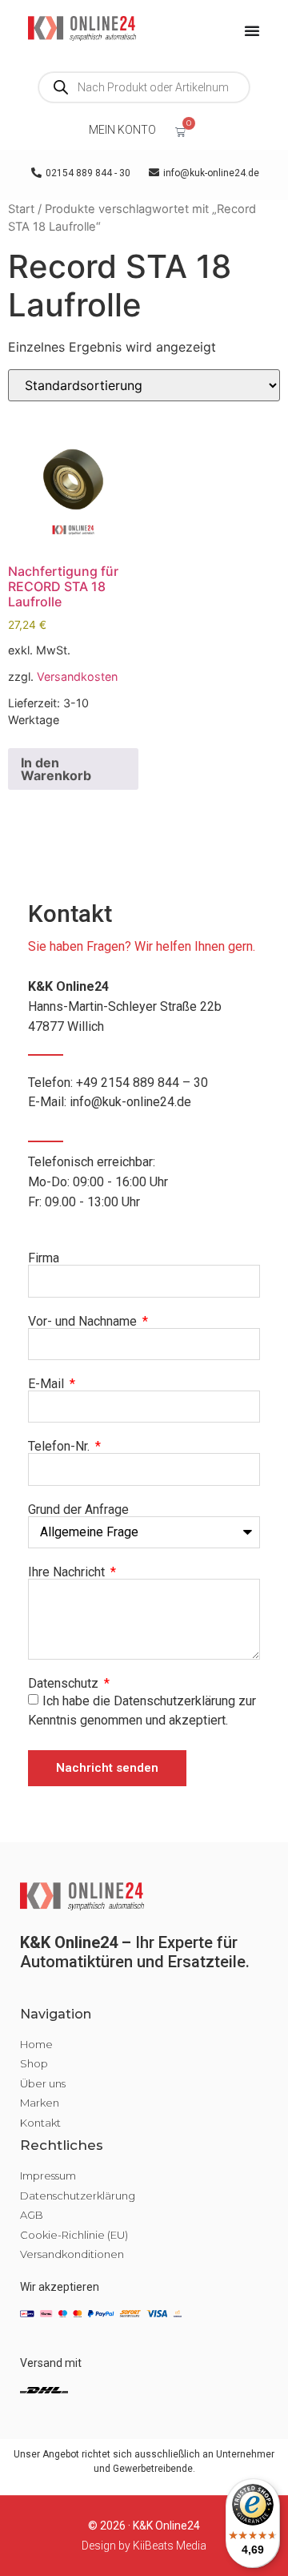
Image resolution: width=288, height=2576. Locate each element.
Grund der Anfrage (78, 1510)
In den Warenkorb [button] (56, 769)
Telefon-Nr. (60, 1447)
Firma (44, 1258)
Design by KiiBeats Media (144, 2546)
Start (21, 209)
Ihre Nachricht (68, 1572)
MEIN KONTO (122, 130)
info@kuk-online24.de (130, 1102)
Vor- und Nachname (84, 1322)
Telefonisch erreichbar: (98, 1182)
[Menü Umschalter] (252, 30)
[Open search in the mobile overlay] (144, 87)
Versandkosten (77, 676)
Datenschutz (65, 1684)
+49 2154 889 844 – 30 (142, 1083)
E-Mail (48, 1384)
